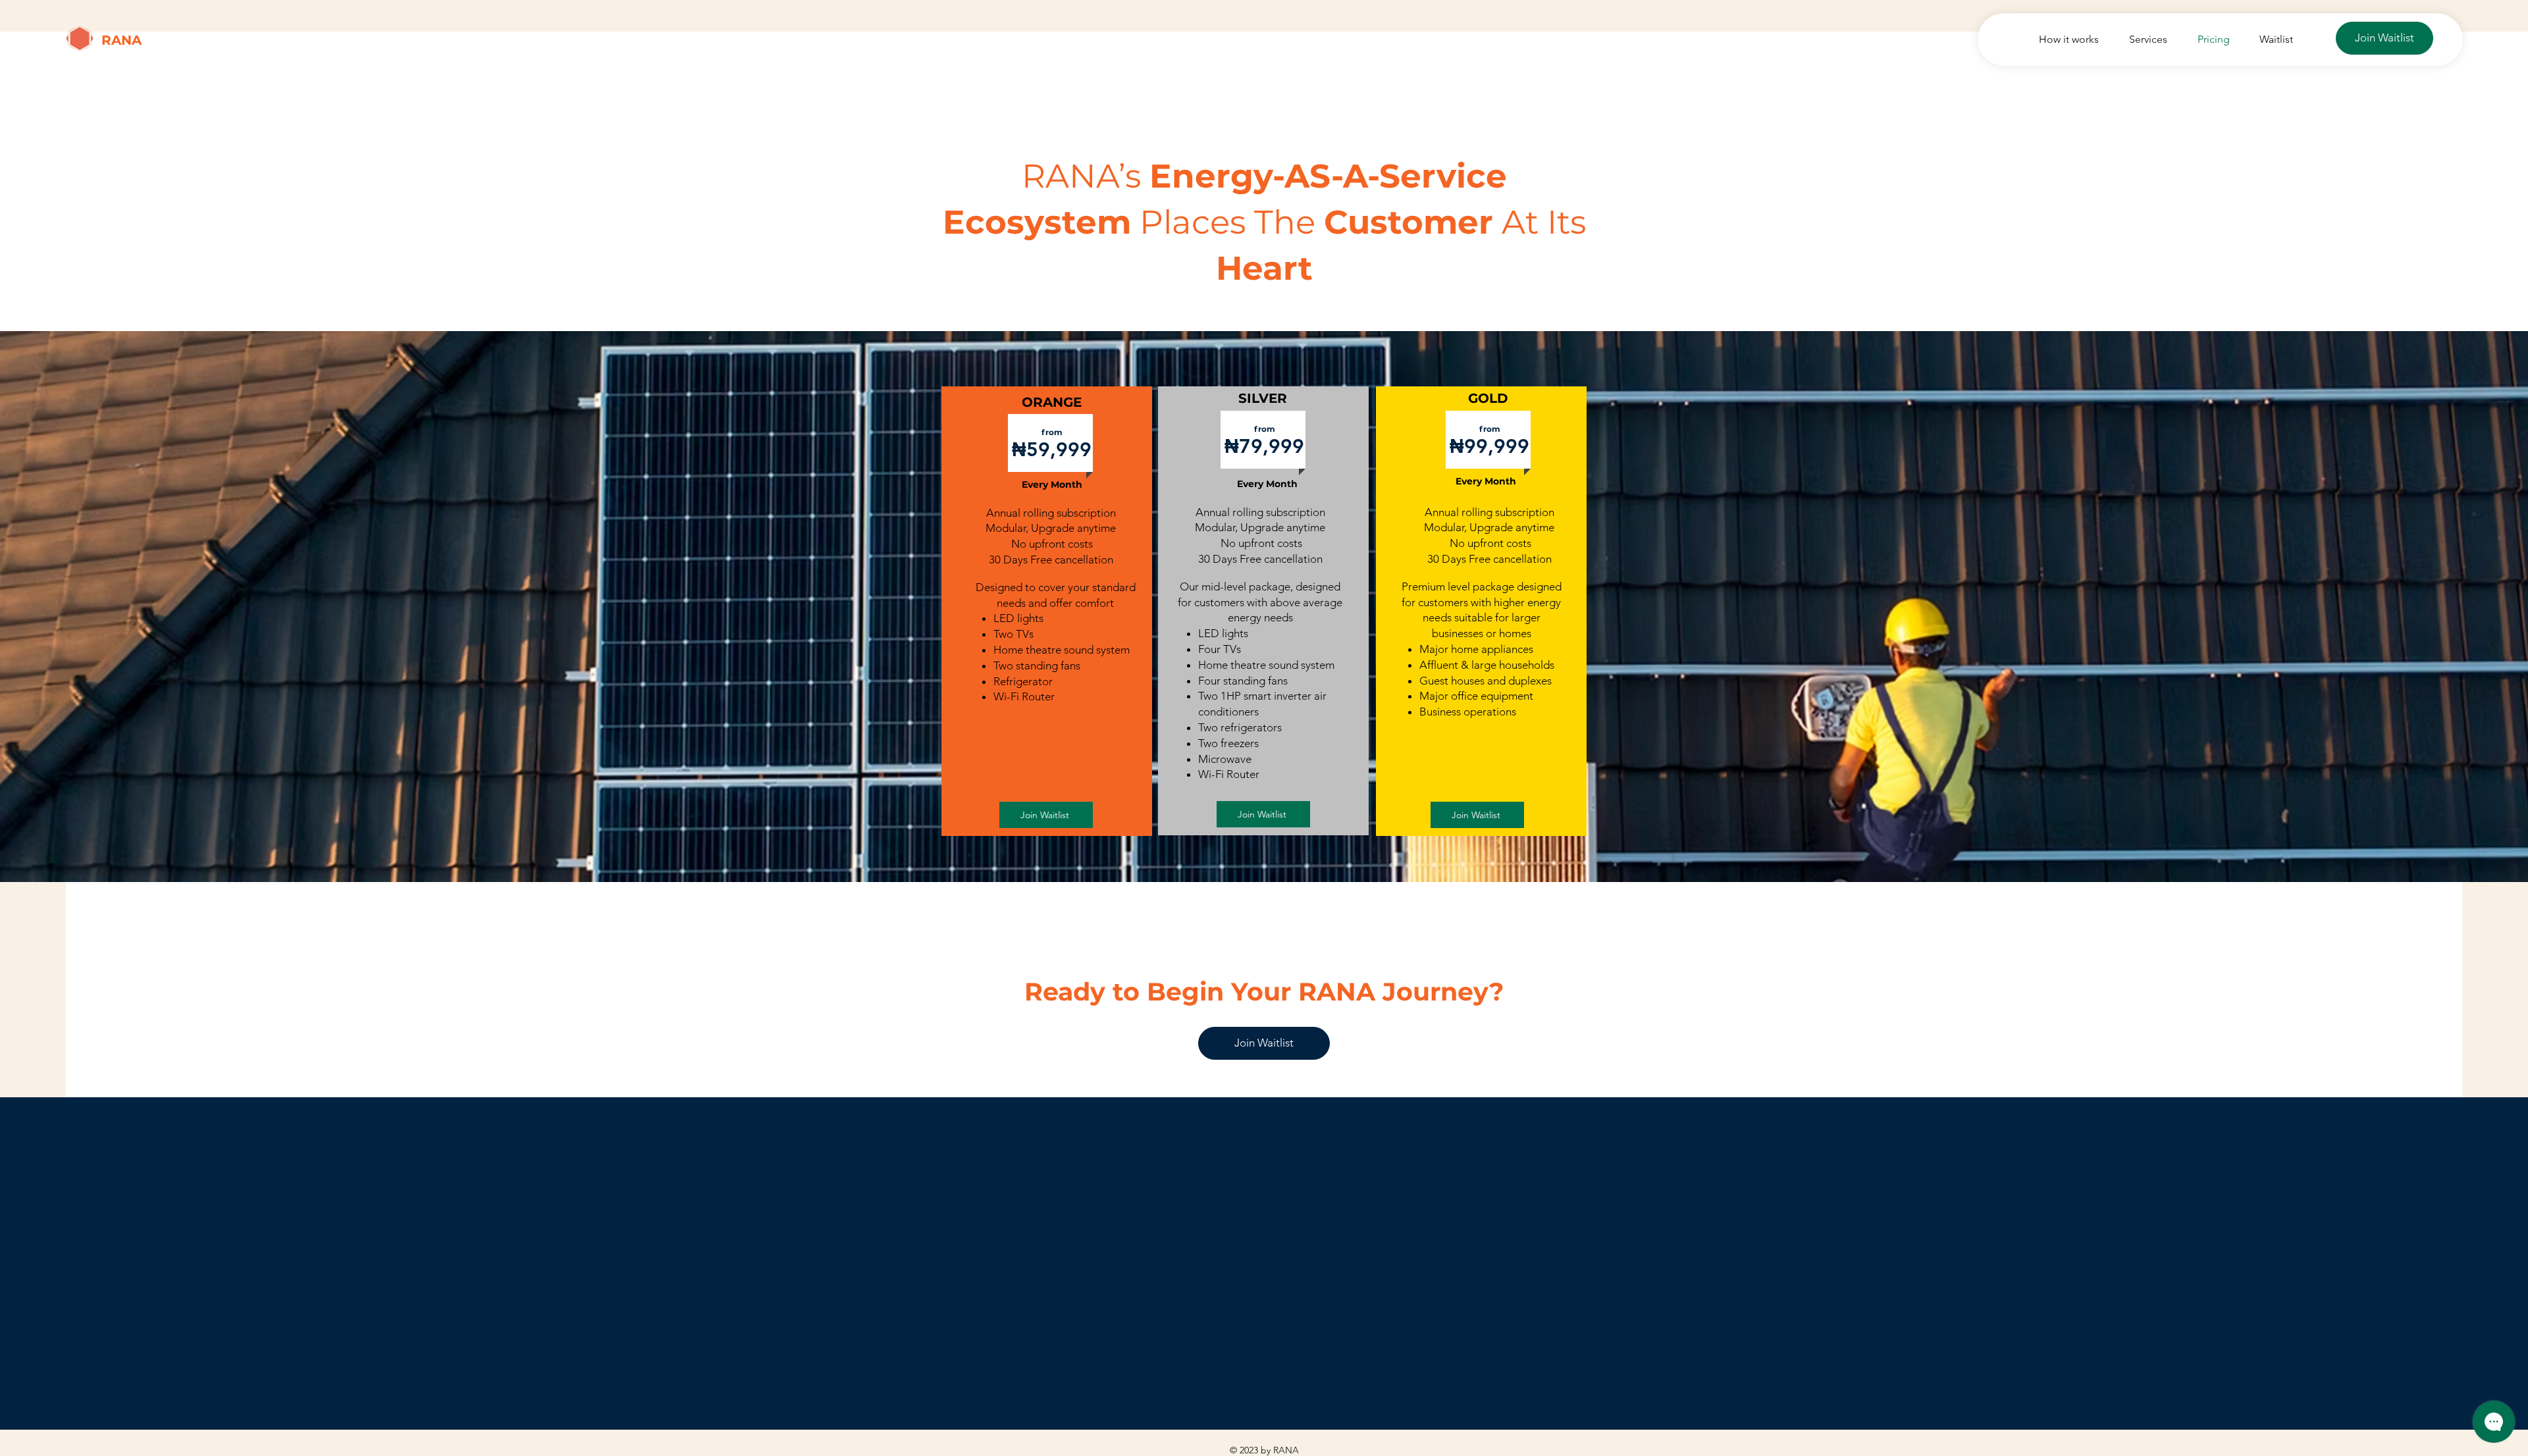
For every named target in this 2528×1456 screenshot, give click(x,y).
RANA (121, 40)
